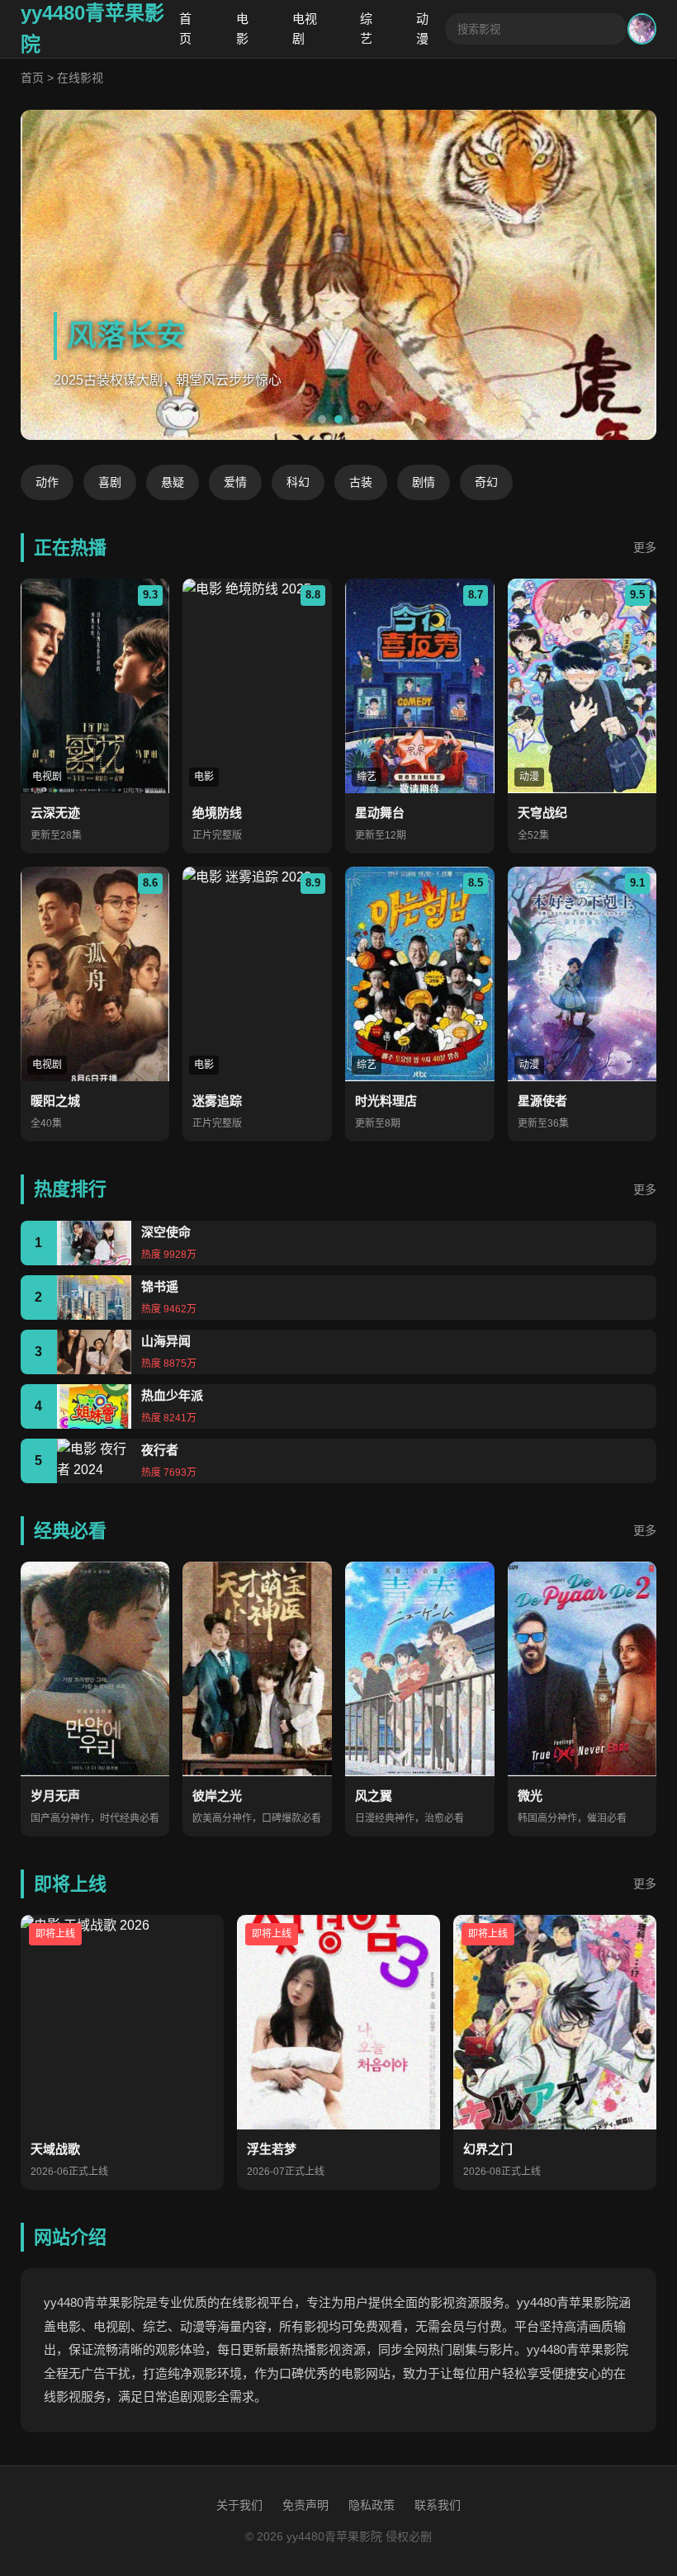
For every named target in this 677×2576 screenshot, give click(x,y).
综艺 (366, 28)
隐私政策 (372, 2505)
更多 (645, 547)
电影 (242, 28)
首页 (185, 28)
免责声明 (305, 2505)
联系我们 (438, 2505)
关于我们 (239, 2505)
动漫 (422, 28)
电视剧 (305, 28)
